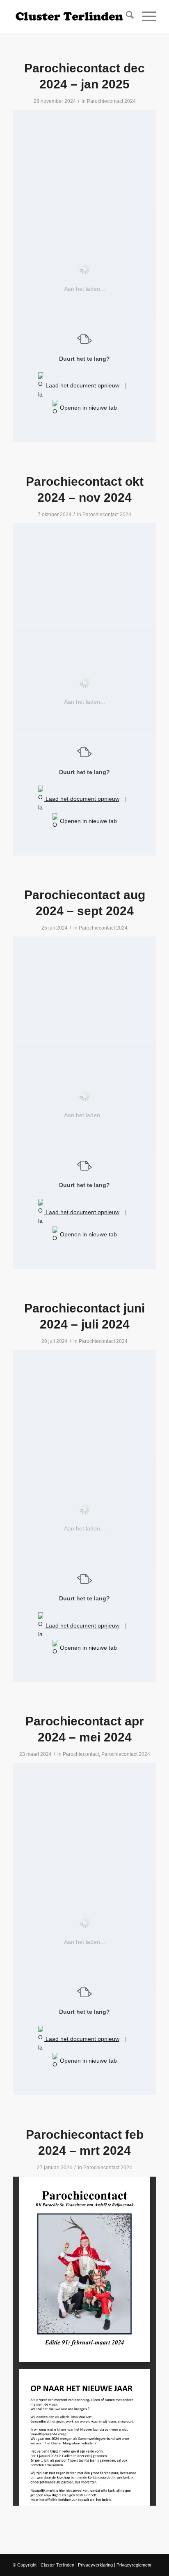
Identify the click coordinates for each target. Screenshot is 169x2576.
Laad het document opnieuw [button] (82, 385)
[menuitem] (126, 16)
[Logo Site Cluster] (70, 16)
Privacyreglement (134, 2565)
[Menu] (145, 16)
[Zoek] (126, 16)
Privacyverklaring (95, 2565)
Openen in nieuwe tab (88, 408)
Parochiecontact (81, 1754)
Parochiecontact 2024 (111, 101)
